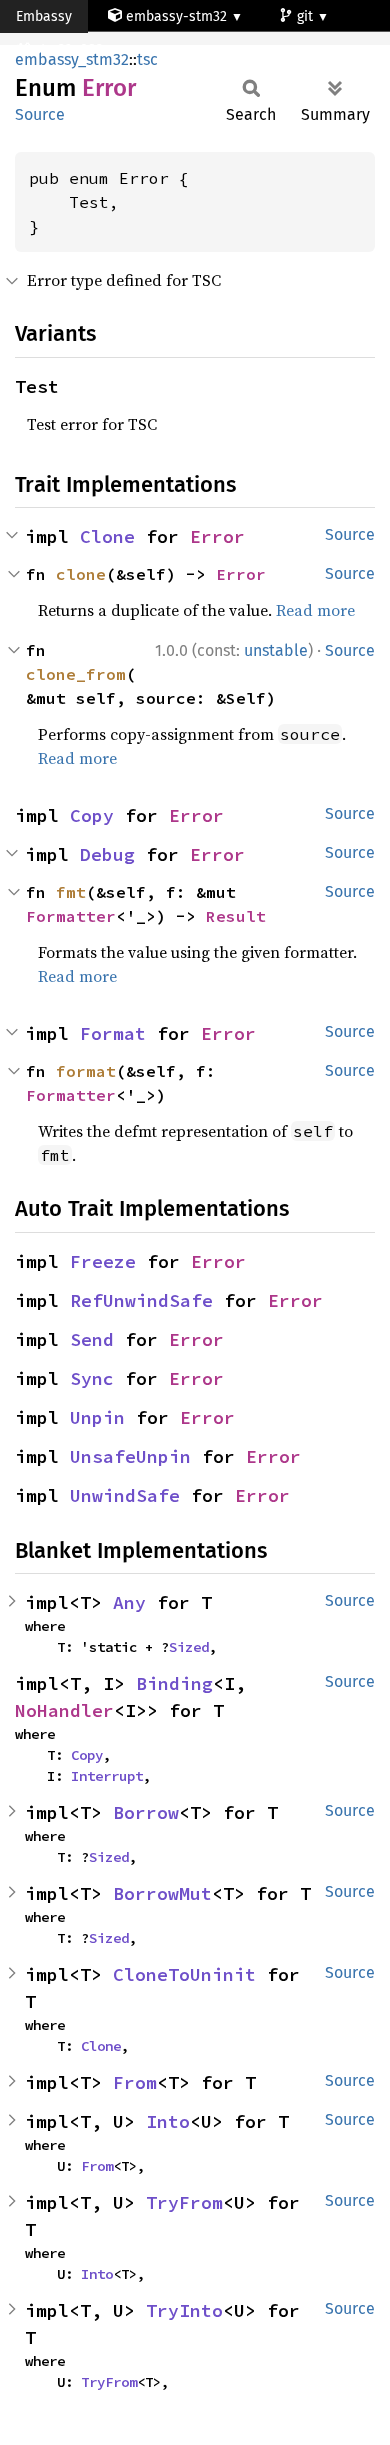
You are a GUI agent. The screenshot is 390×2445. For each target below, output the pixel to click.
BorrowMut (162, 1893)
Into (168, 2121)
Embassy (44, 16)
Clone (107, 536)
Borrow (146, 1812)
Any (129, 1602)
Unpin (97, 1417)
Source (40, 114)
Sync (92, 1378)
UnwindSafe (125, 1495)
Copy (92, 815)
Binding (174, 1683)
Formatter (71, 916)
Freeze (103, 1261)
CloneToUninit (184, 1974)
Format (113, 1033)
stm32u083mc (80, 49)
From (135, 2082)
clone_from (76, 674)
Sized (189, 1647)
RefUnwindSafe (141, 1300)
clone (81, 574)
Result (236, 916)
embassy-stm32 (176, 16)
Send (92, 1339)
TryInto (184, 2310)
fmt (71, 892)
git (307, 16)
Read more (315, 610)
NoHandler (64, 1710)
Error (217, 536)
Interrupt (107, 1776)
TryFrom (184, 2202)
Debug (107, 854)
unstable (276, 650)
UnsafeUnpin (130, 1456)
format (86, 1071)
